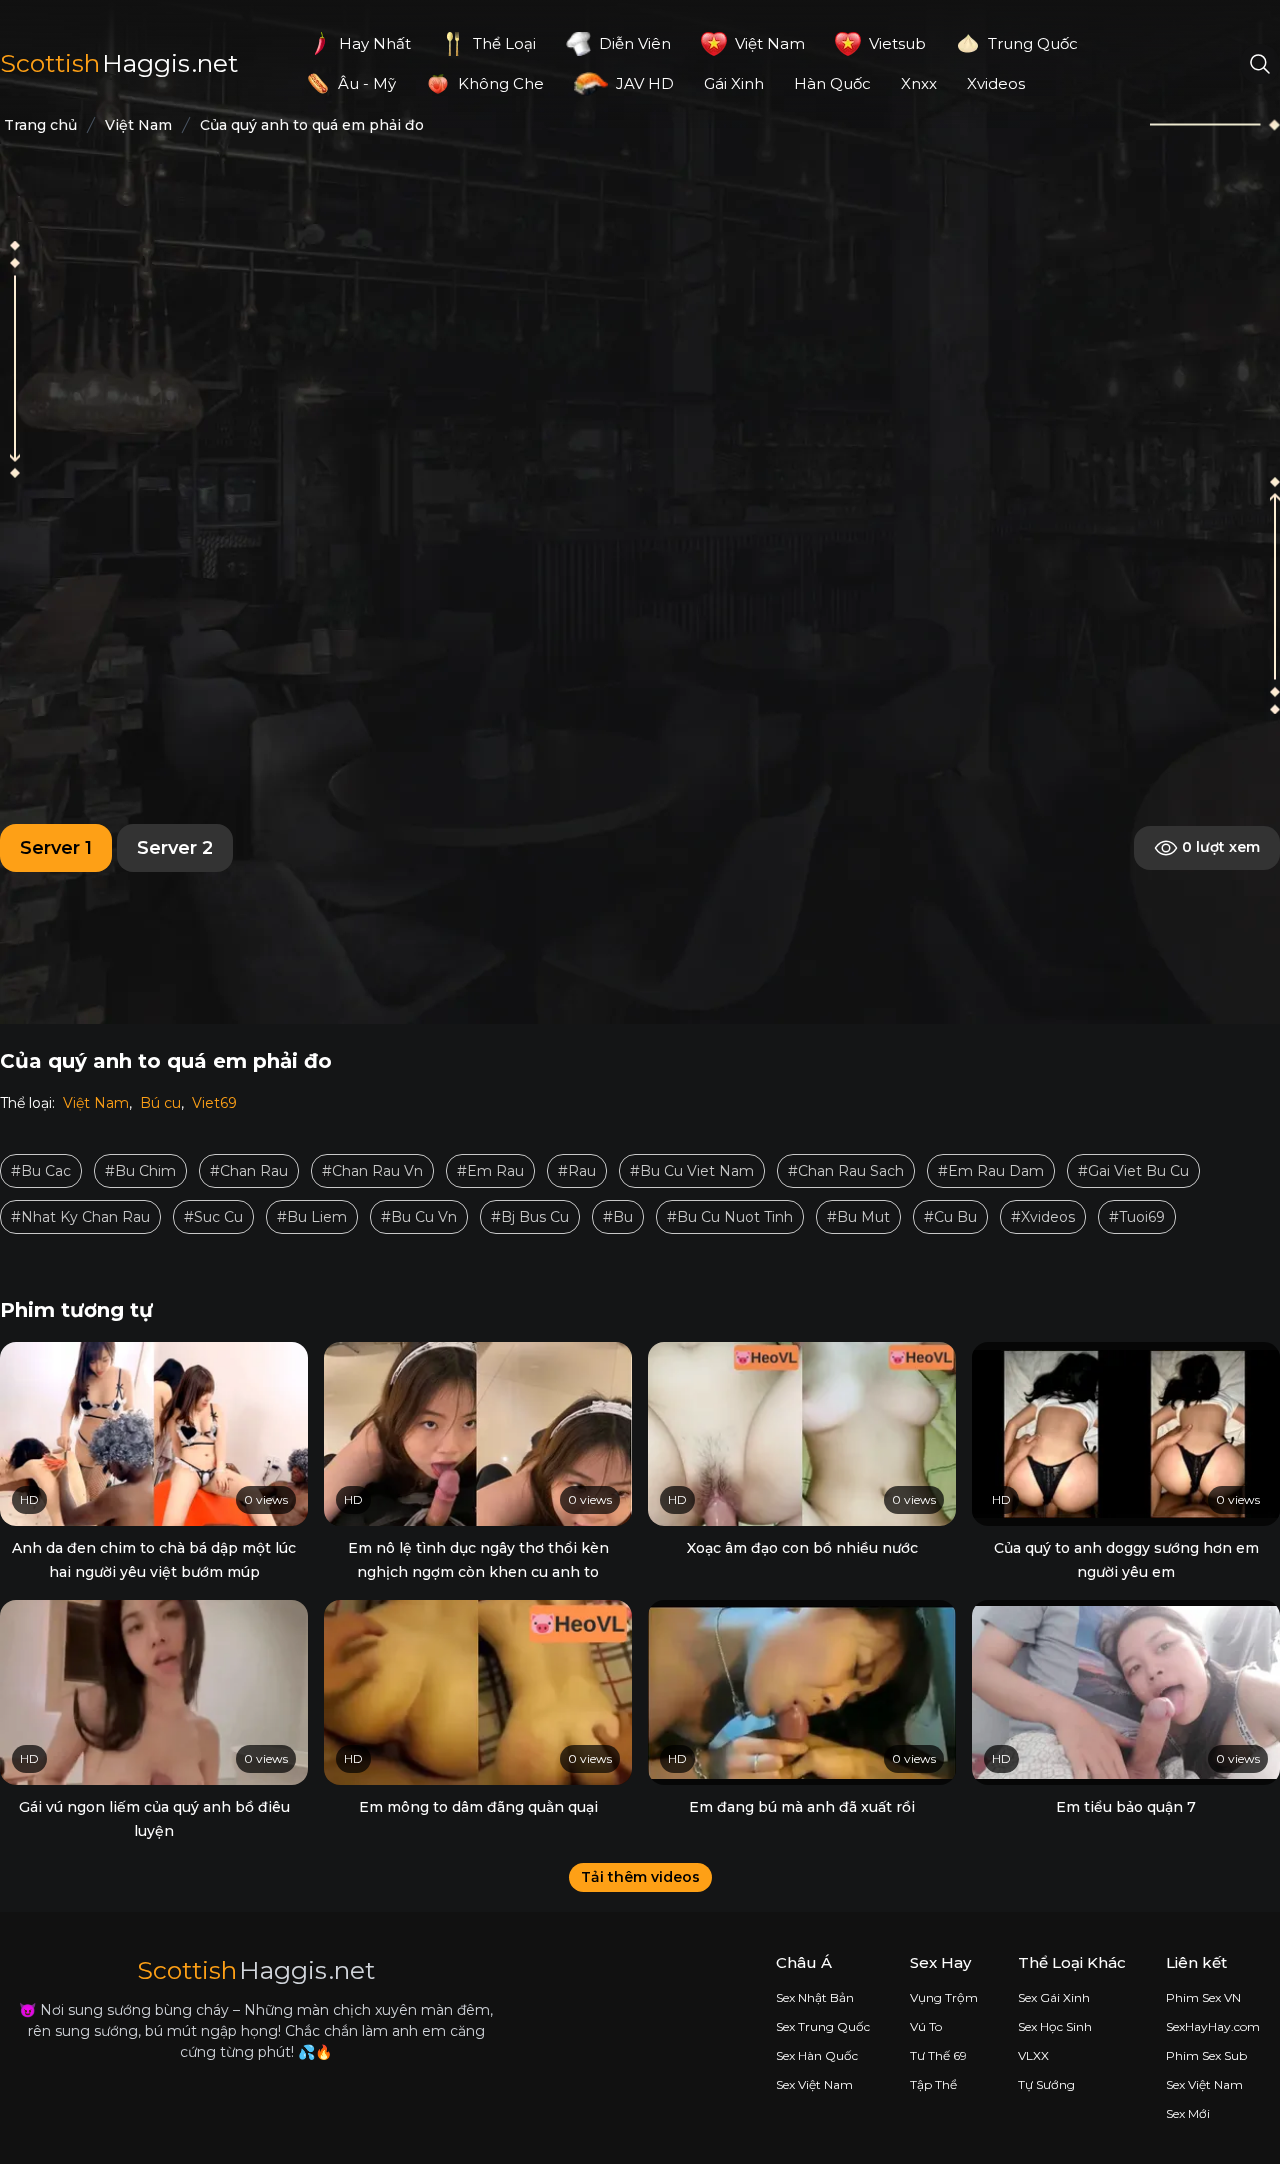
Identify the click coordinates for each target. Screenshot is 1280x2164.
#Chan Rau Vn (372, 1171)
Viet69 (214, 1103)
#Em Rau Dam (991, 1171)
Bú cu (160, 1103)
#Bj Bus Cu (530, 1217)
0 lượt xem (1219, 846)
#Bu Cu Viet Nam (692, 1171)
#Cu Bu (950, 1217)
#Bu (618, 1217)
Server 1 (56, 848)
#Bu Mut (858, 1217)
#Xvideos (1043, 1217)
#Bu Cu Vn (419, 1217)
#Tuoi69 (1137, 1217)
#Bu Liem (312, 1217)
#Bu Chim (140, 1171)
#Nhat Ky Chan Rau (80, 1217)
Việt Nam (96, 1103)
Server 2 (175, 848)
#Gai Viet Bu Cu (1133, 1171)
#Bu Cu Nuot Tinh (730, 1217)
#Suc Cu (213, 1217)
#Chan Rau (249, 1171)
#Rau (577, 1171)
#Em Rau (490, 1171)
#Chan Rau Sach (846, 1171)
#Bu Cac (41, 1171)
